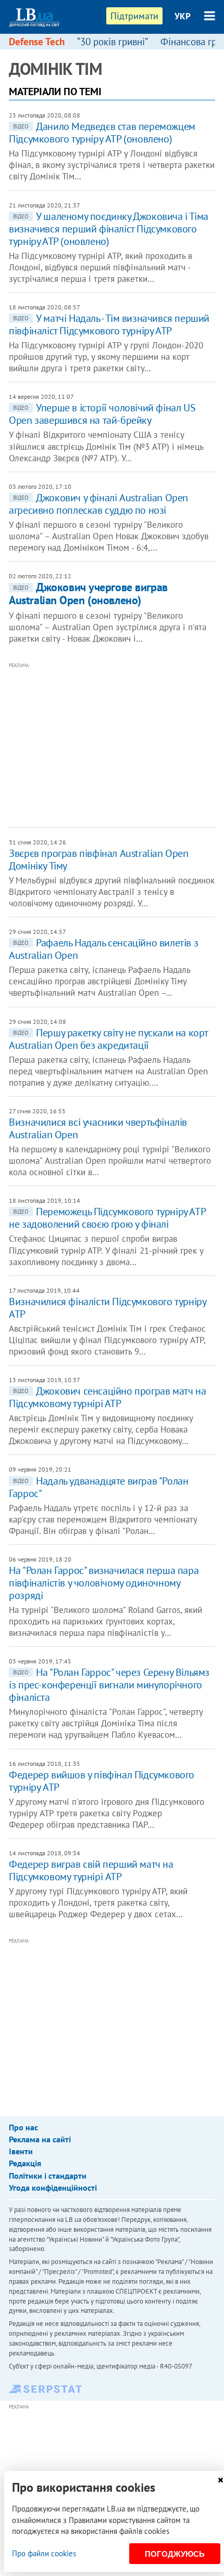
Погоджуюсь (175, 2554)
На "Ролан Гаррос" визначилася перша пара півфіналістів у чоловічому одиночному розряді (104, 1583)
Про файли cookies (44, 2553)
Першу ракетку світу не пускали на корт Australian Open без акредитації (108, 1039)
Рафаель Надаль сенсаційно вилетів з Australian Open (103, 949)
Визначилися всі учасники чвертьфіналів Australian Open (98, 1128)
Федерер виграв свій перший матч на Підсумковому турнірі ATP (91, 1870)
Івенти (21, 2151)
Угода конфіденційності (53, 2188)
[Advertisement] (116, 744)
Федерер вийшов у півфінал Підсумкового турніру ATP (102, 1781)
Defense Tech (37, 42)
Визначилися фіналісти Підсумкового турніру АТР (107, 1308)
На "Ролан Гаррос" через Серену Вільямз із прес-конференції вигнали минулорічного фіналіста (109, 1685)
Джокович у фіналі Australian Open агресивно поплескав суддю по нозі (98, 504)
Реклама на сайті (40, 2139)
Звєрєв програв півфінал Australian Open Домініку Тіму (98, 860)
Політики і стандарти (48, 2176)
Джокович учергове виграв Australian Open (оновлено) (88, 594)
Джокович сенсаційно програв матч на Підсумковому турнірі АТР (107, 1397)
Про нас (23, 2127)
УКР (183, 16)
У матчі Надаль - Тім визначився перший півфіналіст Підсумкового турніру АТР (109, 324)
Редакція (25, 2163)
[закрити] (220, 2480)
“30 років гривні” (113, 42)
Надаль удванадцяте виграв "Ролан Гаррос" (98, 1487)
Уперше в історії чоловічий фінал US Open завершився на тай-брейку (102, 414)
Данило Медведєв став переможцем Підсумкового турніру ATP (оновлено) (102, 133)
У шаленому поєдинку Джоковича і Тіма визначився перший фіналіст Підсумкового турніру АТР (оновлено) (109, 229)
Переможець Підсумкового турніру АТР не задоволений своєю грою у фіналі (107, 1218)
